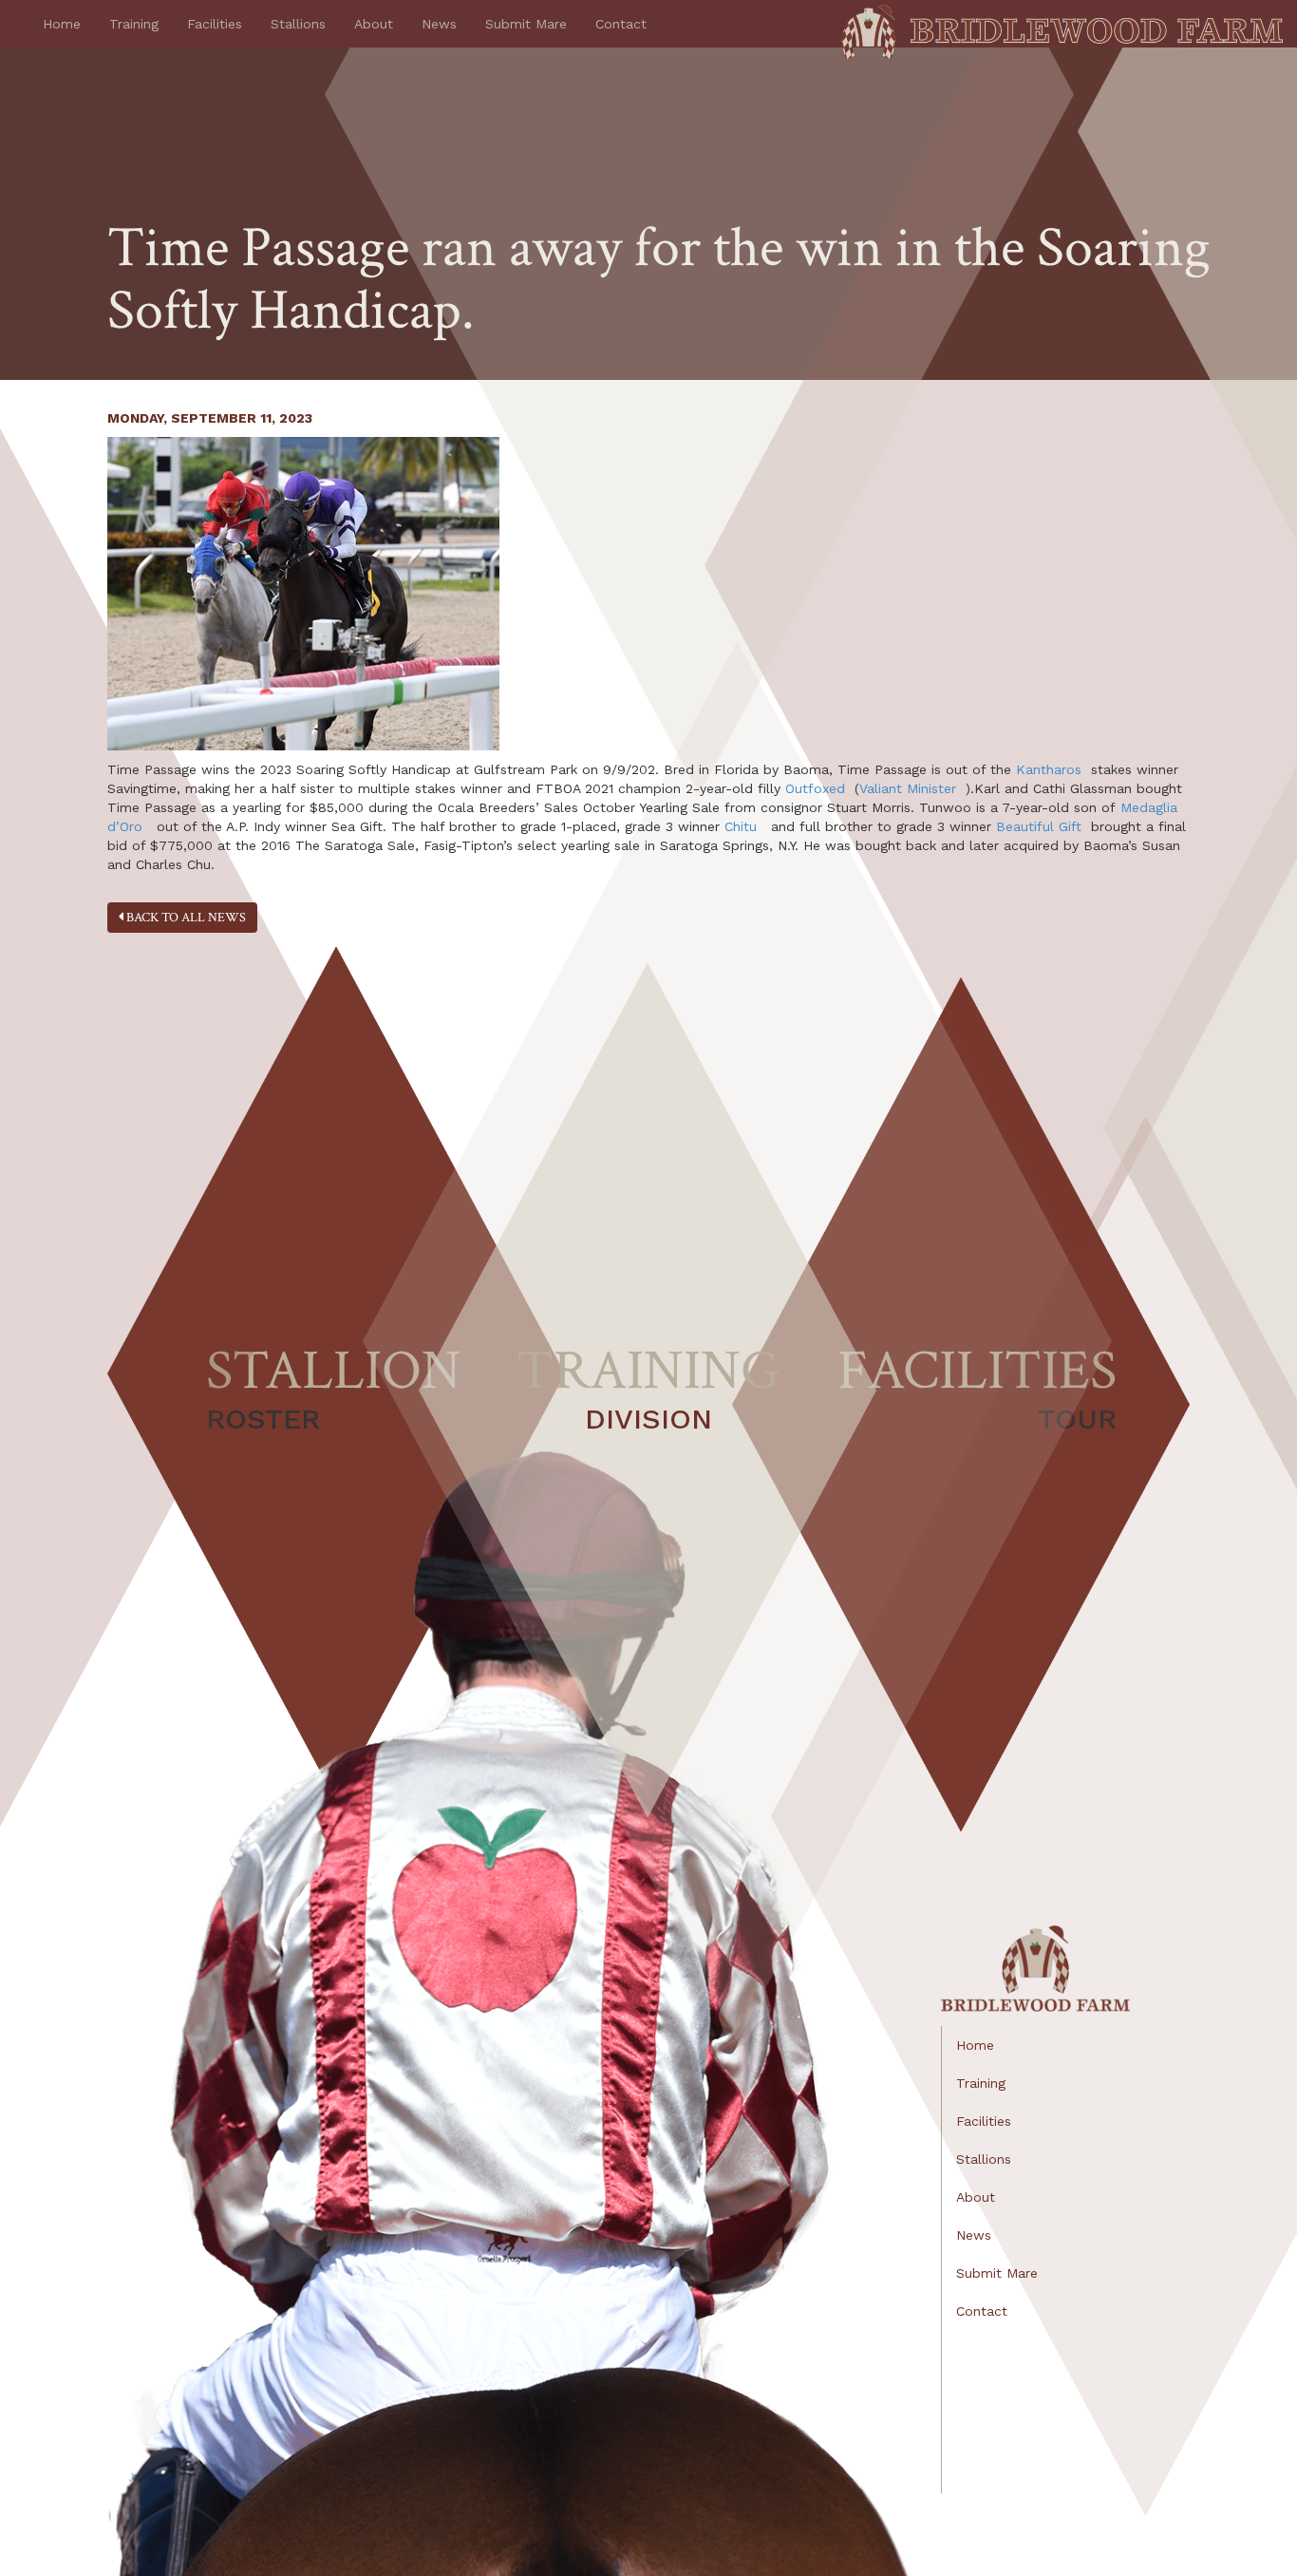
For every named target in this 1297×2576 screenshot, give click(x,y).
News (439, 24)
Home (62, 24)
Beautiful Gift (1039, 826)
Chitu (741, 826)
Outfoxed (815, 788)
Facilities (215, 24)
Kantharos (1049, 769)
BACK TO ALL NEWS (185, 918)
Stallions (298, 24)
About (374, 24)
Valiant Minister (908, 788)
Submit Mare (526, 24)
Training (134, 24)
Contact (621, 24)
